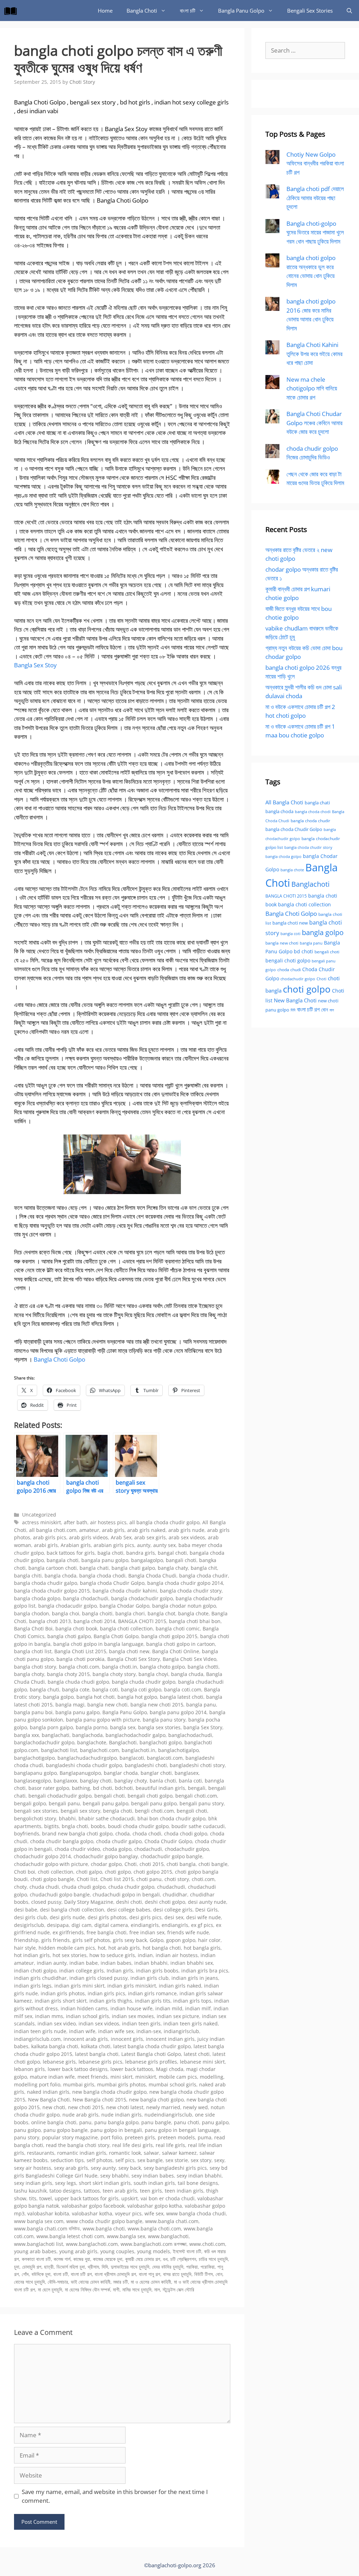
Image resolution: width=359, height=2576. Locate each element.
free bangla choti (107, 1932)
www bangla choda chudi (196, 2213)
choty (20, 1887)
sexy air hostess (33, 2168)
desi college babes (129, 1910)
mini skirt (121, 2077)
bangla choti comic (178, 1628)
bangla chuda (187, 1674)
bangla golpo (58, 1697)
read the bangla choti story (78, 2145)
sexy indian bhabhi (199, 2176)
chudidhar (175, 1894)
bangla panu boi (33, 1712)
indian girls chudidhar (40, 1978)
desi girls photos (107, 1917)
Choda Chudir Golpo (168, 1841)
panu (85, 2122)
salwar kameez (179, 2153)
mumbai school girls (172, 2084)
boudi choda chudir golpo (138, 1826)
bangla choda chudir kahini (125, 1591)
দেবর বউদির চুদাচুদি (168, 2267)
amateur (89, 1530)
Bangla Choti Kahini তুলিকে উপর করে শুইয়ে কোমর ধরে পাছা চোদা (314, 354)
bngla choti (75, 1826)
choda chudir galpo (119, 1841)
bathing (81, 1788)
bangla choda (60, 1576)
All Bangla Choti (284, 802)
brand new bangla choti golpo (77, 1834)
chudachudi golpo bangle (60, 1894)
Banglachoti (123, 1742)
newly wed (195, 2107)
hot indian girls (32, 1955)
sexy (219, 2160)
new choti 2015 (86, 2107)
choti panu (149, 1879)
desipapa (58, 1925)
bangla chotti (203, 1667)
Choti (131, 1864)
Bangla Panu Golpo (241, 11)
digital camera (111, 1925)
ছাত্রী (49, 2267)
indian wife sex (116, 2031)
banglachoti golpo (161, 1742)
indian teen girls (141, 2023)
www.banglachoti (168, 2236)
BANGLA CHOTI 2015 (142, 1621)
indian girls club (150, 1978)
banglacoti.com (165, 1758)
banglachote (92, 1742)
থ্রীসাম (93, 2267)
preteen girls (140, 2137)
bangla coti (105, 1689)
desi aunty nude (207, 1902)
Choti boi (25, 1872)
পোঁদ (25, 2274)
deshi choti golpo (165, 1902)
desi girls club (31, 1917)
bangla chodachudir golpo (142, 1598)
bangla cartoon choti (53, 1568)
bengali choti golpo (150, 1796)
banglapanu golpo (35, 1773)
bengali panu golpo (154, 1803)
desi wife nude (204, 1917)
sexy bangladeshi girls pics (175, 2168)
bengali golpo (30, 1803)
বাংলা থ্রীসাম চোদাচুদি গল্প (115, 2274)
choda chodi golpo (186, 1834)
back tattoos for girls (71, 1553)
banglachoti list (59, 1750)
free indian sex (147, 1932)
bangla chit (204, 1568)
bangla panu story (164, 1720)
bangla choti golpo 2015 (169, 1636)
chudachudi (171, 1887)
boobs (98, 1826)
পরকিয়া (192, 2267)
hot (102, 1948)
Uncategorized (39, 1515)
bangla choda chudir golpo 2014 (185, 1583)
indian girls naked (180, 1986)
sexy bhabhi (114, 2176)
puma (205, 2137)
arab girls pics (50, 1537)
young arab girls (78, 2251)
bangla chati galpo (133, 1568)
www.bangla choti (104, 2229)
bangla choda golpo (37, 1598)
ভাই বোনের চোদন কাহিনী (91, 2282)
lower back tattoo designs (78, 2069)
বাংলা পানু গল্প (150, 2274)
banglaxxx (65, 1781)
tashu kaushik (30, 2191)
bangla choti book (76, 1628)
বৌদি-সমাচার (58, 2282)
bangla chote (193, 1613)
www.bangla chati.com (172, 2221)
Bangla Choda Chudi (152, 1576)
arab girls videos (89, 1537)
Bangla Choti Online (176, 1651)
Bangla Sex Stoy (35, 665)
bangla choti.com (79, 1667)
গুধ (165, 2259)
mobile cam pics (178, 2077)
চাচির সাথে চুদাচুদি (213, 2259)
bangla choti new (129, 1651)
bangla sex (123, 1727)
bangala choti (63, 1560)
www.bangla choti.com (154, 2229)
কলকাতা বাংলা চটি (36, 2259)
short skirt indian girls (105, 2183)
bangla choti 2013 (50, 1621)
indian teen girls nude (40, 2031)
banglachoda (87, 1735)
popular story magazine (70, 2137)
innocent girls (127, 2039)
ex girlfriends (68, 1932)
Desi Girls (206, 1910)
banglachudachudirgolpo (87, 1758)
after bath (76, 1522)
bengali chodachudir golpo (60, 1796)
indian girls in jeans (195, 1978)
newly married (163, 2107)
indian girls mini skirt (79, 1986)
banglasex (187, 1773)
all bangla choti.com (53, 1530)
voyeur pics (128, 2213)
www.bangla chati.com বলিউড (47, 2229)
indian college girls (82, 1971)
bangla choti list (33, 1651)
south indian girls (154, 2183)
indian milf (198, 2008)
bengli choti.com (154, 1811)
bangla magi (70, 1705)
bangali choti (181, 1560)
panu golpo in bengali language (182, 2130)
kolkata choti (96, 2046)
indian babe (84, 1963)
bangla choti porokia (80, 1659)
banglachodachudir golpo (44, 1742)
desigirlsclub (29, 1925)
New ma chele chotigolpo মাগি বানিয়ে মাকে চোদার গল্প (312, 388)
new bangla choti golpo (156, 2100)
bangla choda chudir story (191, 1591)
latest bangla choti (97, 2054)
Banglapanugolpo (80, 1773)
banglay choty (131, 1781)
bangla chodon (32, 1613)
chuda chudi (44, 1887)
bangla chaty (173, 1568)
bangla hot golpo (137, 1697)
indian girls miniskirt (132, 1986)
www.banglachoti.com (92, 2244)
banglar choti (156, 1773)
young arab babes (35, 2251)
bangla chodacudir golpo (67, 1606)
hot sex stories (70, 1955)
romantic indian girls (82, 2153)
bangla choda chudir (204, 1576)
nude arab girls (80, 2115)
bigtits (52, 1826)
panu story (27, 2137)
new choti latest (125, 2107)
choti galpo (89, 1872)
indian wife (82, 2031)
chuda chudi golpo (84, 1887)
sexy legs (66, 2183)
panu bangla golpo (116, 2122)
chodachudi (148, 1849)
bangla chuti (45, 1689)
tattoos (92, 2191)
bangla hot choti (96, 1697)
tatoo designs (65, 2191)
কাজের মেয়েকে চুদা (108, 2259)
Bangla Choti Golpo (59, 1359)
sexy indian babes (153, 2176)
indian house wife (131, 2008)
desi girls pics (145, 1917)
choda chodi (147, 1834)
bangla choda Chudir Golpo (112, 1583)
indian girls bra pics (205, 1971)
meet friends (93, 2077)
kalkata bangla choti (55, 2046)
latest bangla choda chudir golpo (152, 2046)
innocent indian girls (170, 2039)
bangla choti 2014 (94, 1621)
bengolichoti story (35, 1818)
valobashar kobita (48, 2213)
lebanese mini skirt (202, 2062)
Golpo (157, 1940)
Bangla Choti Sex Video (189, 1659)
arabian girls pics (114, 1545)
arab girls (113, 1530)
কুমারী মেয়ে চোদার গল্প (143, 2259)
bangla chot (161, 1613)
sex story (201, 2160)
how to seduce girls (112, 1955)
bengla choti (118, 1811)
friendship (26, 1940)
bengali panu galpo (106, 1803)
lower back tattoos (132, 2069)
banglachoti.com (99, 1750)
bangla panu (201, 1705)
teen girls (151, 2191)
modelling (212, 2077)
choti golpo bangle (52, 1879)
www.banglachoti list (39, 2244)
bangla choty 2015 (68, 1674)
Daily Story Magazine (89, 1902)
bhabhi (67, 1818)
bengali (197, 1788)
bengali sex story (80, 1811)
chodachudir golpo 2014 (42, 1856)
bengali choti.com (196, 1796)
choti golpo (118, 1872)
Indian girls (120, 1971)
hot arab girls (124, 1948)
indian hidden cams (84, 2008)
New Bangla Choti (49, 2100)
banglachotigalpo (178, 1750)
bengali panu (64, 1803)
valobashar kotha (92, 2213)
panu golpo (27, 2130)
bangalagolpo (147, 1560)
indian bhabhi (151, 1963)
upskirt (130, 2198)
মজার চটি (121, 2282)
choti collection (56, 1872)
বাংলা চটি (188, 11)
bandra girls (141, 1553)
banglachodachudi (190, 1735)
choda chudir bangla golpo (62, 1841)
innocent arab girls (86, 2039)
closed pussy (46, 1902)
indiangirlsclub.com (37, 2039)
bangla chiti (28, 1576)
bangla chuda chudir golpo (144, 1682)
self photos (100, 2160)
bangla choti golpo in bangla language (98, 1644)
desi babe (26, 1910)
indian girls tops (192, 2001)
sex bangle (150, 2160)
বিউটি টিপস (204, 2274)
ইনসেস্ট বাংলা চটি (187, 2251)
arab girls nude (186, 1530)
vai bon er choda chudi (168, 2198)
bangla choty (29, 1674)
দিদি (105, 2267)
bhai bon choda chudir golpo (171, 1818)
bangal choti (172, 1553)
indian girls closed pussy (99, 1978)
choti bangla (181, 1864)
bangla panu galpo (77, 1712)
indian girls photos (63, 1993)
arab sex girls (150, 1537)
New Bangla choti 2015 (99, 2100)
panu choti (187, 2122)
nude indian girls (121, 2115)
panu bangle (156, 2122)
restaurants (41, 2153)
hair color (209, 1940)
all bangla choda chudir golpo (164, 1522)
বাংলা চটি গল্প (81, 2274)
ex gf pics (202, 1925)
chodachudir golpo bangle (171, 1856)
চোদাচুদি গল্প (32, 2267)
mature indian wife (52, 2077)
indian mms (49, 2016)
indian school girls (87, 2016)
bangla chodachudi (86, 1598)
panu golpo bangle (66, 2130)
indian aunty (52, 1963)
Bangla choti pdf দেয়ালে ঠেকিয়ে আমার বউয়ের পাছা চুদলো (315, 198)
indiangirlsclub (181, 2031)
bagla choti (110, 1553)
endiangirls (175, 1925)
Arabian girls (76, 1545)
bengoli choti (192, 1811)
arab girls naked (146, 1530)
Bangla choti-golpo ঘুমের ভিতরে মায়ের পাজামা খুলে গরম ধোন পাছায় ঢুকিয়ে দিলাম (315, 232)
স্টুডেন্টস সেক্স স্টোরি (178, 2289)
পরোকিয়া (208, 2267)
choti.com (203, 1879)
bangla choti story (35, 1667)
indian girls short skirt (61, 2001)
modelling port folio (37, 2084)
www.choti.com (207, 2244)
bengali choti (110, 1796)
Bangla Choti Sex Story (134, 1659)
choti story (177, 1879)
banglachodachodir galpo (136, 1735)
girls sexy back (130, 1940)
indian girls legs (33, 1986)
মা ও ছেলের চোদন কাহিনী (151, 2282)
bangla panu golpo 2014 (178, 1712)
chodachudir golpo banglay (106, 1856)
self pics (125, 2160)
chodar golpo (106, 1864)
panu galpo (215, 2122)
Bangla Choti (142, 11)
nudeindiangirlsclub (168, 2115)
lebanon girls (29, 2069)
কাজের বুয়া (82, 2259)
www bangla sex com (39, 2221)
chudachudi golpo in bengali (126, 1894)
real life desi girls (133, 2145)
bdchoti (124, 1788)
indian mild (169, 2008)
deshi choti (129, 1902)
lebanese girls (59, 2062)
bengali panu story (202, 1803)
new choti (54, 2107)
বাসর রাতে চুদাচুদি (177, 2274)
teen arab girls (120, 2191)
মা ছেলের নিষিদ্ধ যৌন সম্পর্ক (87, 2289)
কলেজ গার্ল (62, 2259)
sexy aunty (103, 2168)
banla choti (163, 1781)
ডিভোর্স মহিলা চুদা (71, 2267)
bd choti (103, 1788)
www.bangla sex (126, 2236)
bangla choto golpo (162, 1667)
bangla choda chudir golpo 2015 (52, 1591)
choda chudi (289, 970)
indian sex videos (99, 2023)
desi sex (174, 1917)
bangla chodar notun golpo (184, 1606)
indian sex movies (133, 2016)
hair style (25, 1948)
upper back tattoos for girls (87, 2198)
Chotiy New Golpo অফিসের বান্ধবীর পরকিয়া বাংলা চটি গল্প (315, 163)
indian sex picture (178, 2016)
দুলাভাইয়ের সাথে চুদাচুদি (130, 2267)
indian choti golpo (35, 1971)
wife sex (154, 2213)
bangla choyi (153, 1674)
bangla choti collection (126, 1628)
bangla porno (92, 1727)
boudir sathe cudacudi (198, 1826)
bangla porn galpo (51, 1727)
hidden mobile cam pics (67, 1948)
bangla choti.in (120, 1667)
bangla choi (66, 1613)
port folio (111, 2137)
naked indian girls (48, 2092)
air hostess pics (108, 1522)
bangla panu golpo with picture (103, 1720)
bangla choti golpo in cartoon (181, 1644)
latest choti (197, 2054)
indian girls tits (153, 2001)
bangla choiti (97, 1613)
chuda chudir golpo (131, 1887)
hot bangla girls (202, 1948)
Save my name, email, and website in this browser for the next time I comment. (115, 2496)
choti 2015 (152, 1864)
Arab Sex (121, 1537)
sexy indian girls (33, 2183)
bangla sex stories (159, 1727)
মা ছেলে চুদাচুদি (50, 2289)
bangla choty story (114, 1674)
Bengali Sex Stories (310, 11)
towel (46, 2198)
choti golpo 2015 (153, 1872)
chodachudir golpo (187, 1849)
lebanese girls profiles (151, 2062)
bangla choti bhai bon (195, 1621)
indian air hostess (177, 1955)
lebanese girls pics (100, 2062)
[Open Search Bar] (349, 11)
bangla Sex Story (203, 1727)
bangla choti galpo (69, 1636)
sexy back (130, 2168)
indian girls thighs (111, 2001)
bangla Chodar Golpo (124, 1606)
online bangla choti (54, 2122)
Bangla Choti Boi (33, 1628)
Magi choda (170, 2069)
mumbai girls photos (121, 2084)
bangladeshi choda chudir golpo (84, 1765)
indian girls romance (152, 1993)
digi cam (82, 1925)
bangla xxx (26, 1735)
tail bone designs (198, 2183)
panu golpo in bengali (116, 2130)
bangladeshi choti (146, 1765)
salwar (151, 2153)
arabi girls (46, 1545)
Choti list (87, 1879)
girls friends (56, 1940)
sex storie (177, 2160)
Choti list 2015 (117, 1879)
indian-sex (149, 2031)
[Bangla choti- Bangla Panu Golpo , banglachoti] (12, 11)
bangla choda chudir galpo (46, 1583)
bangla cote (76, 1689)
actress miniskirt (42, 1522)
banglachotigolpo (34, 1758)
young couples (117, 2251)
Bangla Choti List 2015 (80, 1651)
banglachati (56, 1735)
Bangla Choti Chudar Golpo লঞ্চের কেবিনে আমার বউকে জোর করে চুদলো (314, 423)
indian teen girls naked (191, 2023)
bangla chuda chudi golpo (78, 1682)
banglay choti (96, 1781)
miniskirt (146, 2077)
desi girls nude (67, 1917)
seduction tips (67, 2160)
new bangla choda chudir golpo (109, 2092)
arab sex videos (187, 1537)
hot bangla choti (162, 1948)
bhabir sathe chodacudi (107, 1818)
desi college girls (173, 1910)
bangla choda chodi (102, 1576)
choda (123, 1834)
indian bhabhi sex (192, 1963)
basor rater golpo (49, 1788)
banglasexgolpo (32, 1781)
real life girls (170, 2145)
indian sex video (57, 2023)
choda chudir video (77, 1849)
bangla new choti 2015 (157, 1705)
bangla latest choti (182, 1697)
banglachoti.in (138, 1750)
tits (33, 2198)
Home (105, 11)
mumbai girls (79, 2084)
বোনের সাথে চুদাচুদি (29, 2282)
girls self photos (91, 1940)
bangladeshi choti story (197, 1765)
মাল (157, 2289)
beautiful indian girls (160, 1788)
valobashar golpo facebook (93, 2206)
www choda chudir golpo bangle (104, 2221)
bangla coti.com (183, 1689)
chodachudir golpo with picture (51, 1864)
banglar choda (121, 1773)
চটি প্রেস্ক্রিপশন (183, 2259)
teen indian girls (184, 2191)
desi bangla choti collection (72, 1910)
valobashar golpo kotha (155, 2206)
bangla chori (130, 1613)
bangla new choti (107, 1705)
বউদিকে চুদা (41, 2274)
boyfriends (27, 1834)
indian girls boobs (157, 1971)
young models (154, 2251)
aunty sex (164, 1545)
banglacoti (132, 1758)
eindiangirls (145, 1925)
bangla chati (94, 1568)
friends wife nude (188, 1932)
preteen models (176, 2137)
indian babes (116, 1963)
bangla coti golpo (141, 1689)
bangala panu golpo (105, 1560)
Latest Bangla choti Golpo (151, 2054)
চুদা (17, 2267)
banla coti (190, 1781)
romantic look (125, 2153)
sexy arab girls (71, 2168)
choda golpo (117, 1849)
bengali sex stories (36, 1811)
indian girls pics (106, 1993)
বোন (219, 2274)
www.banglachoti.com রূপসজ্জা (154, 2244)
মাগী (116, 2289)
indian (145, 1955)
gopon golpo (181, 1940)
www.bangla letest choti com (70, 2236)
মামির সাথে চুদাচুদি (137, 2289)
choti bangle (213, 1864)
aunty (144, 1545)
